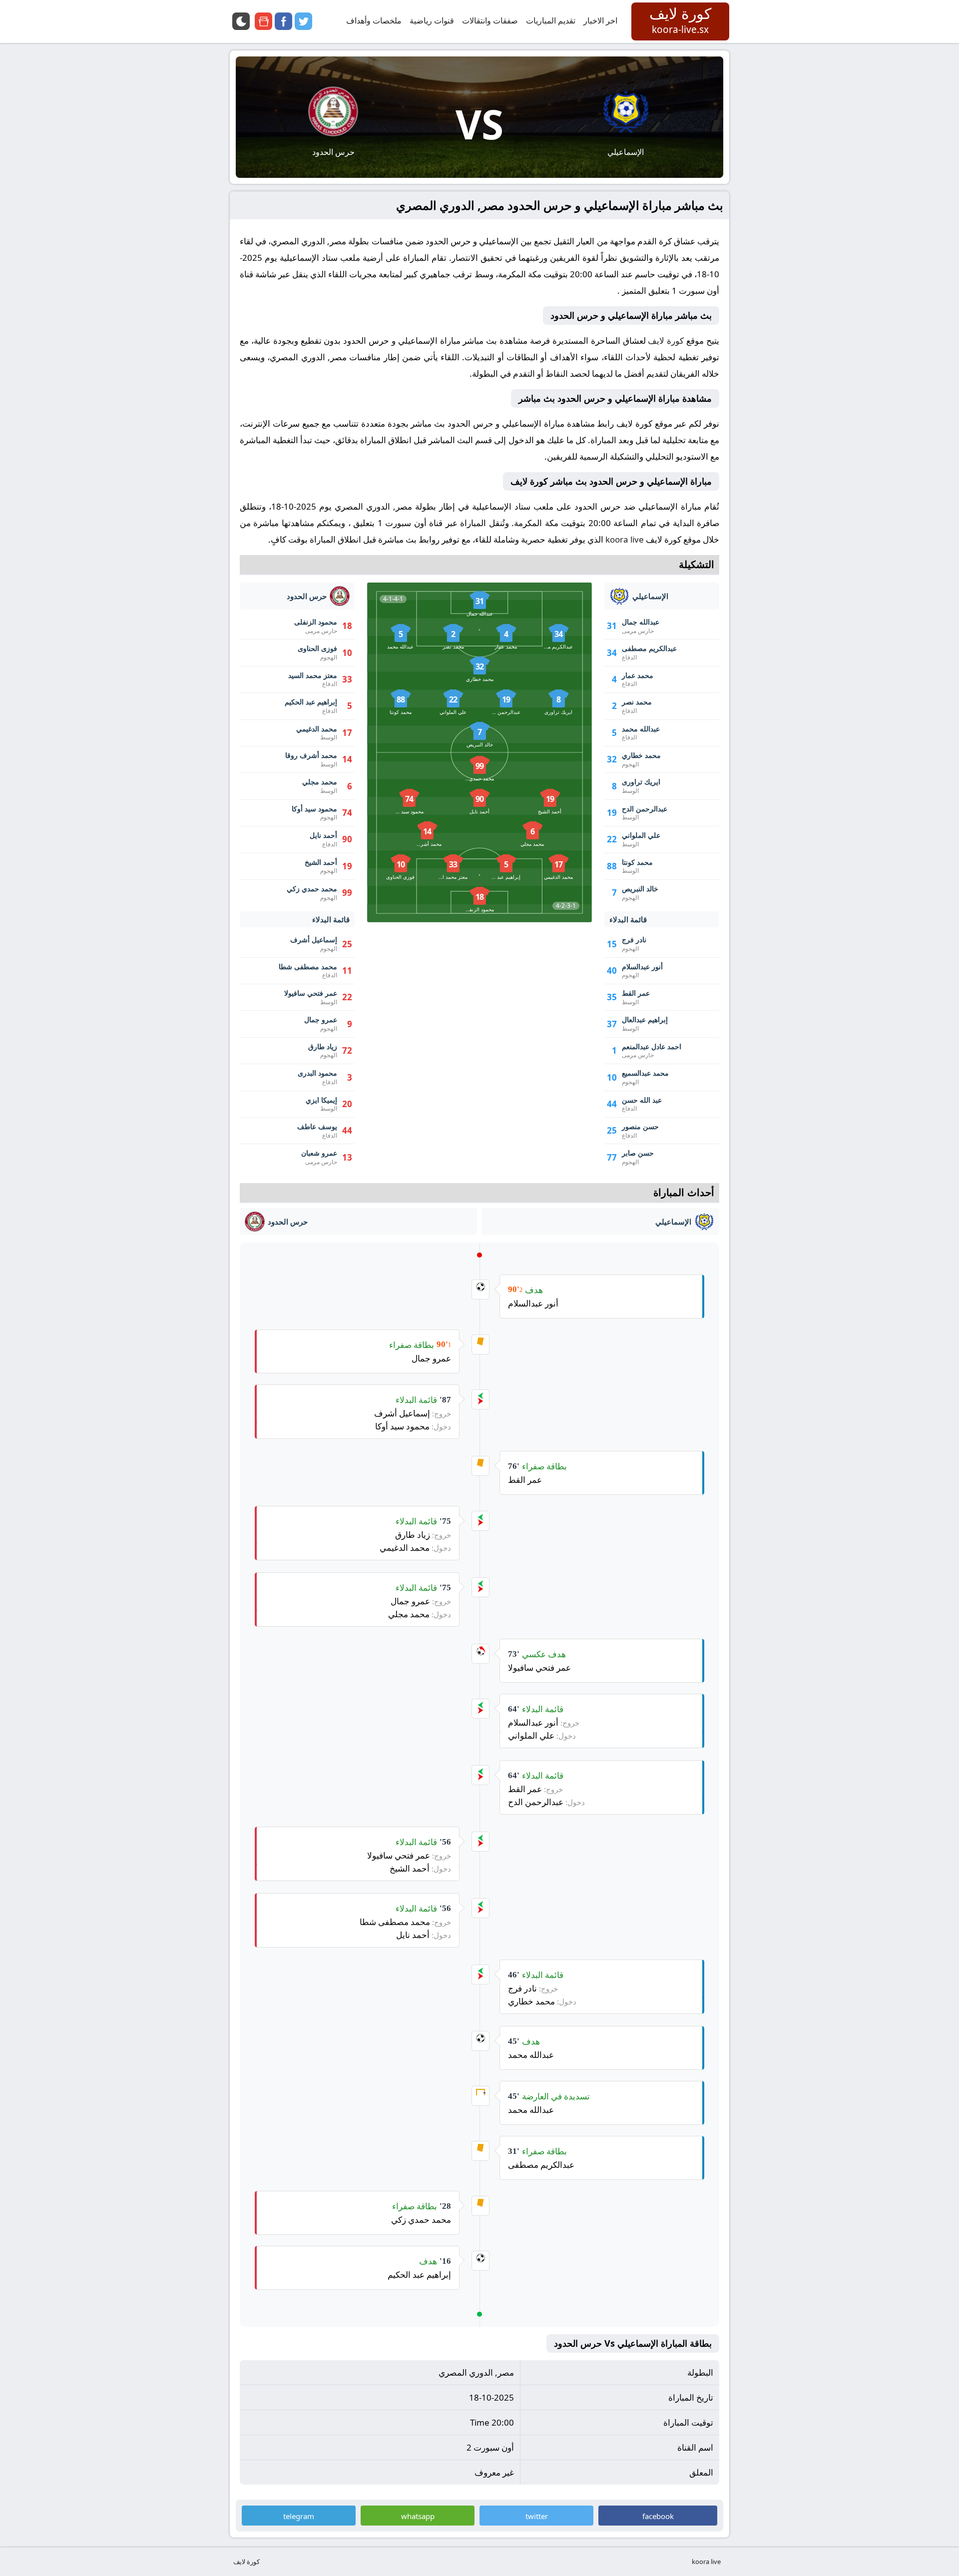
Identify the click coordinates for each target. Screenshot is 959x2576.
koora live (625, 539)
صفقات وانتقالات (490, 20)
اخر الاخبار (600, 20)
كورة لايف (666, 340)
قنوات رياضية (432, 20)
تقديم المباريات (551, 20)
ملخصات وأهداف (374, 20)
